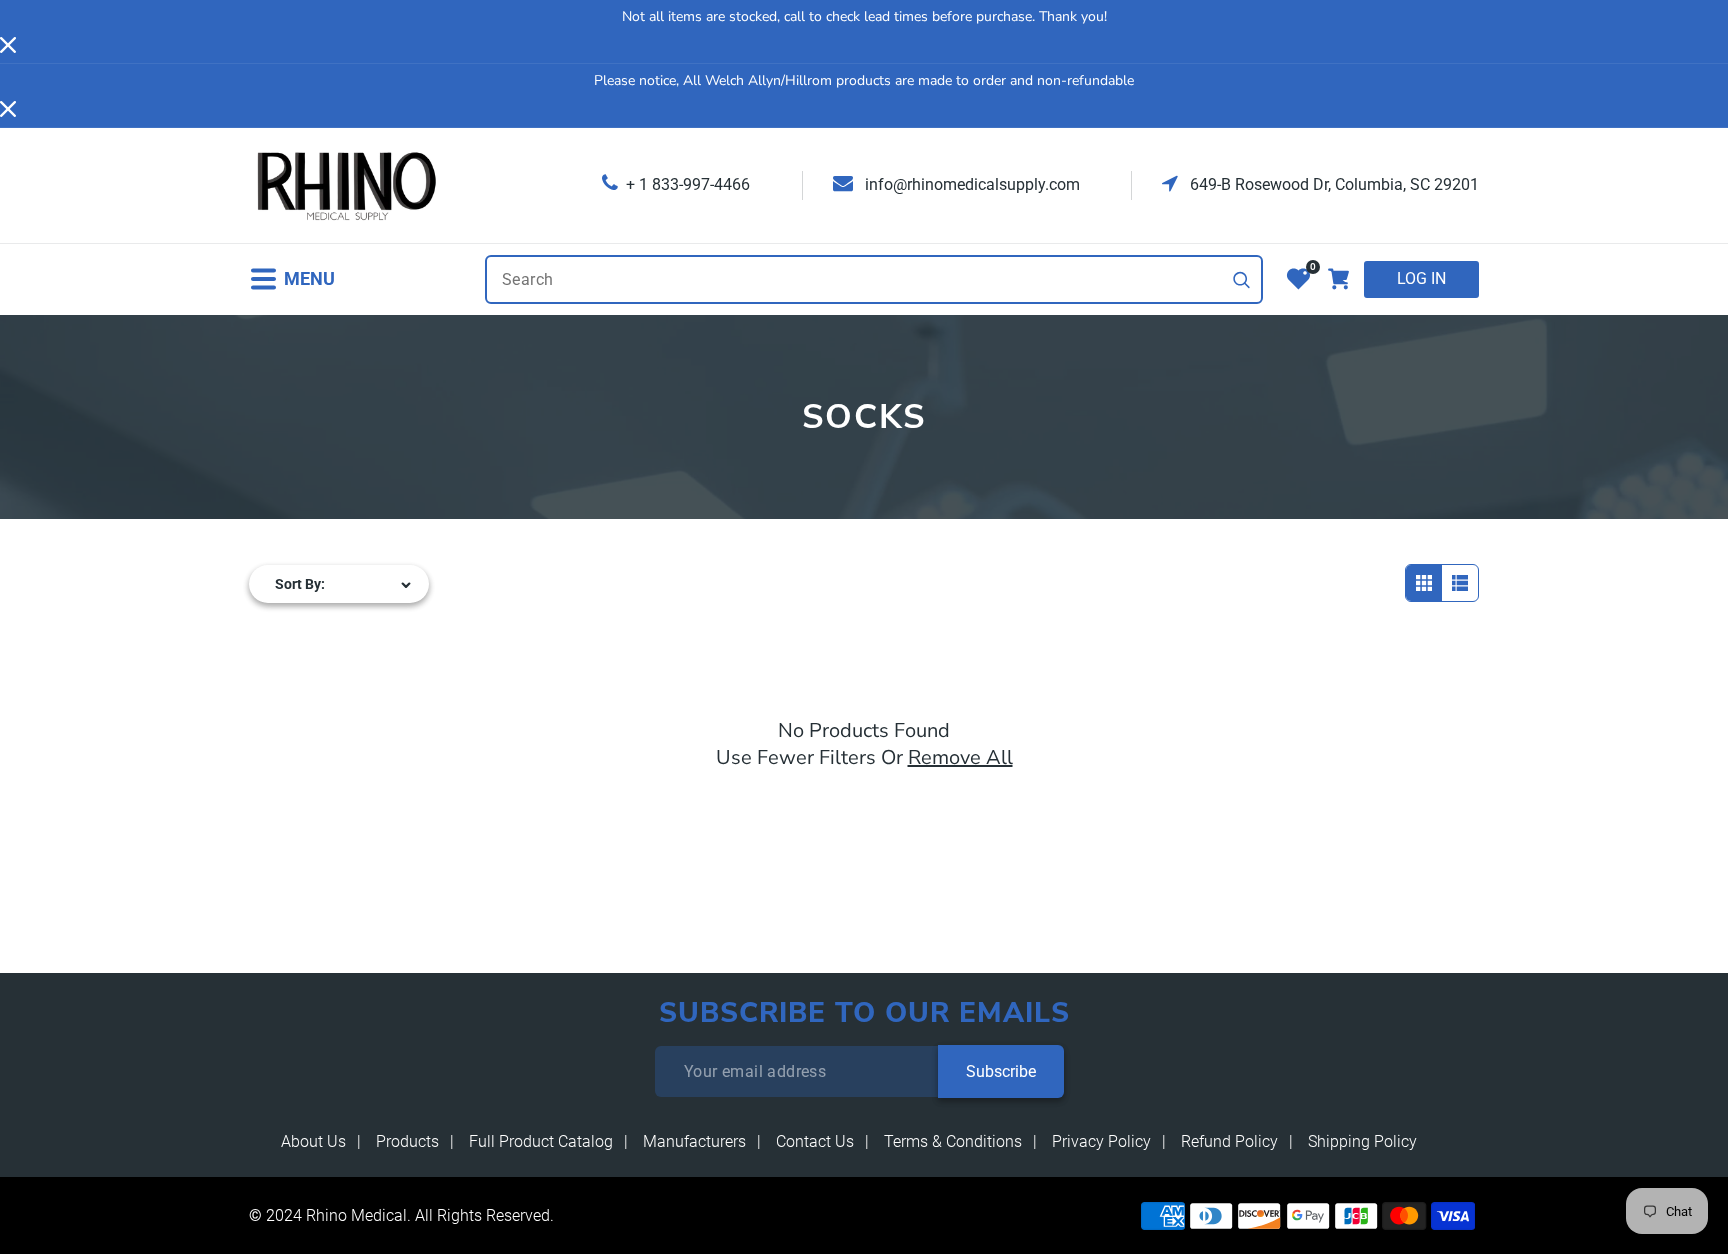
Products (407, 1141)
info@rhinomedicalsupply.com (970, 184)
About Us (313, 1141)
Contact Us (815, 1141)
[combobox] (874, 279)
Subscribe (1001, 1071)
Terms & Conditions (953, 1141)
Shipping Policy (1362, 1141)
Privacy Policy (1101, 1141)
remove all (960, 757)
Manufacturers (694, 1141)
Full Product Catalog (541, 1141)
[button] (292, 279)
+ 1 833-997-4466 (688, 184)
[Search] (1242, 280)
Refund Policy (1229, 1141)
